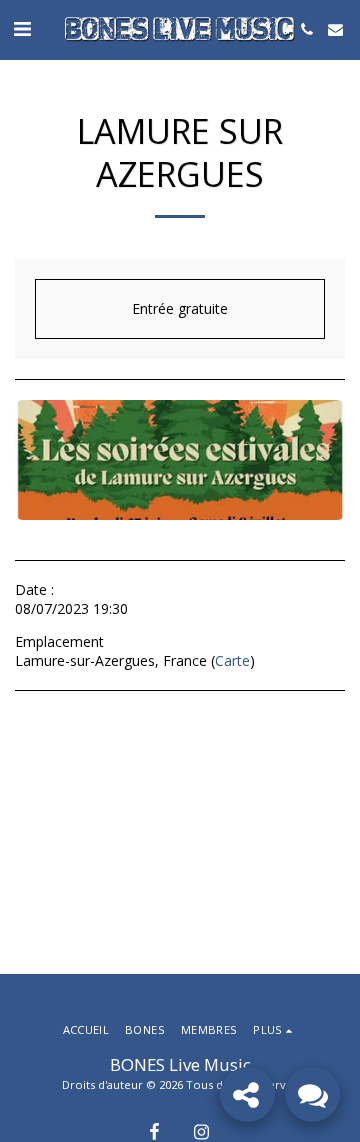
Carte (232, 660)
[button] (22, 28)
